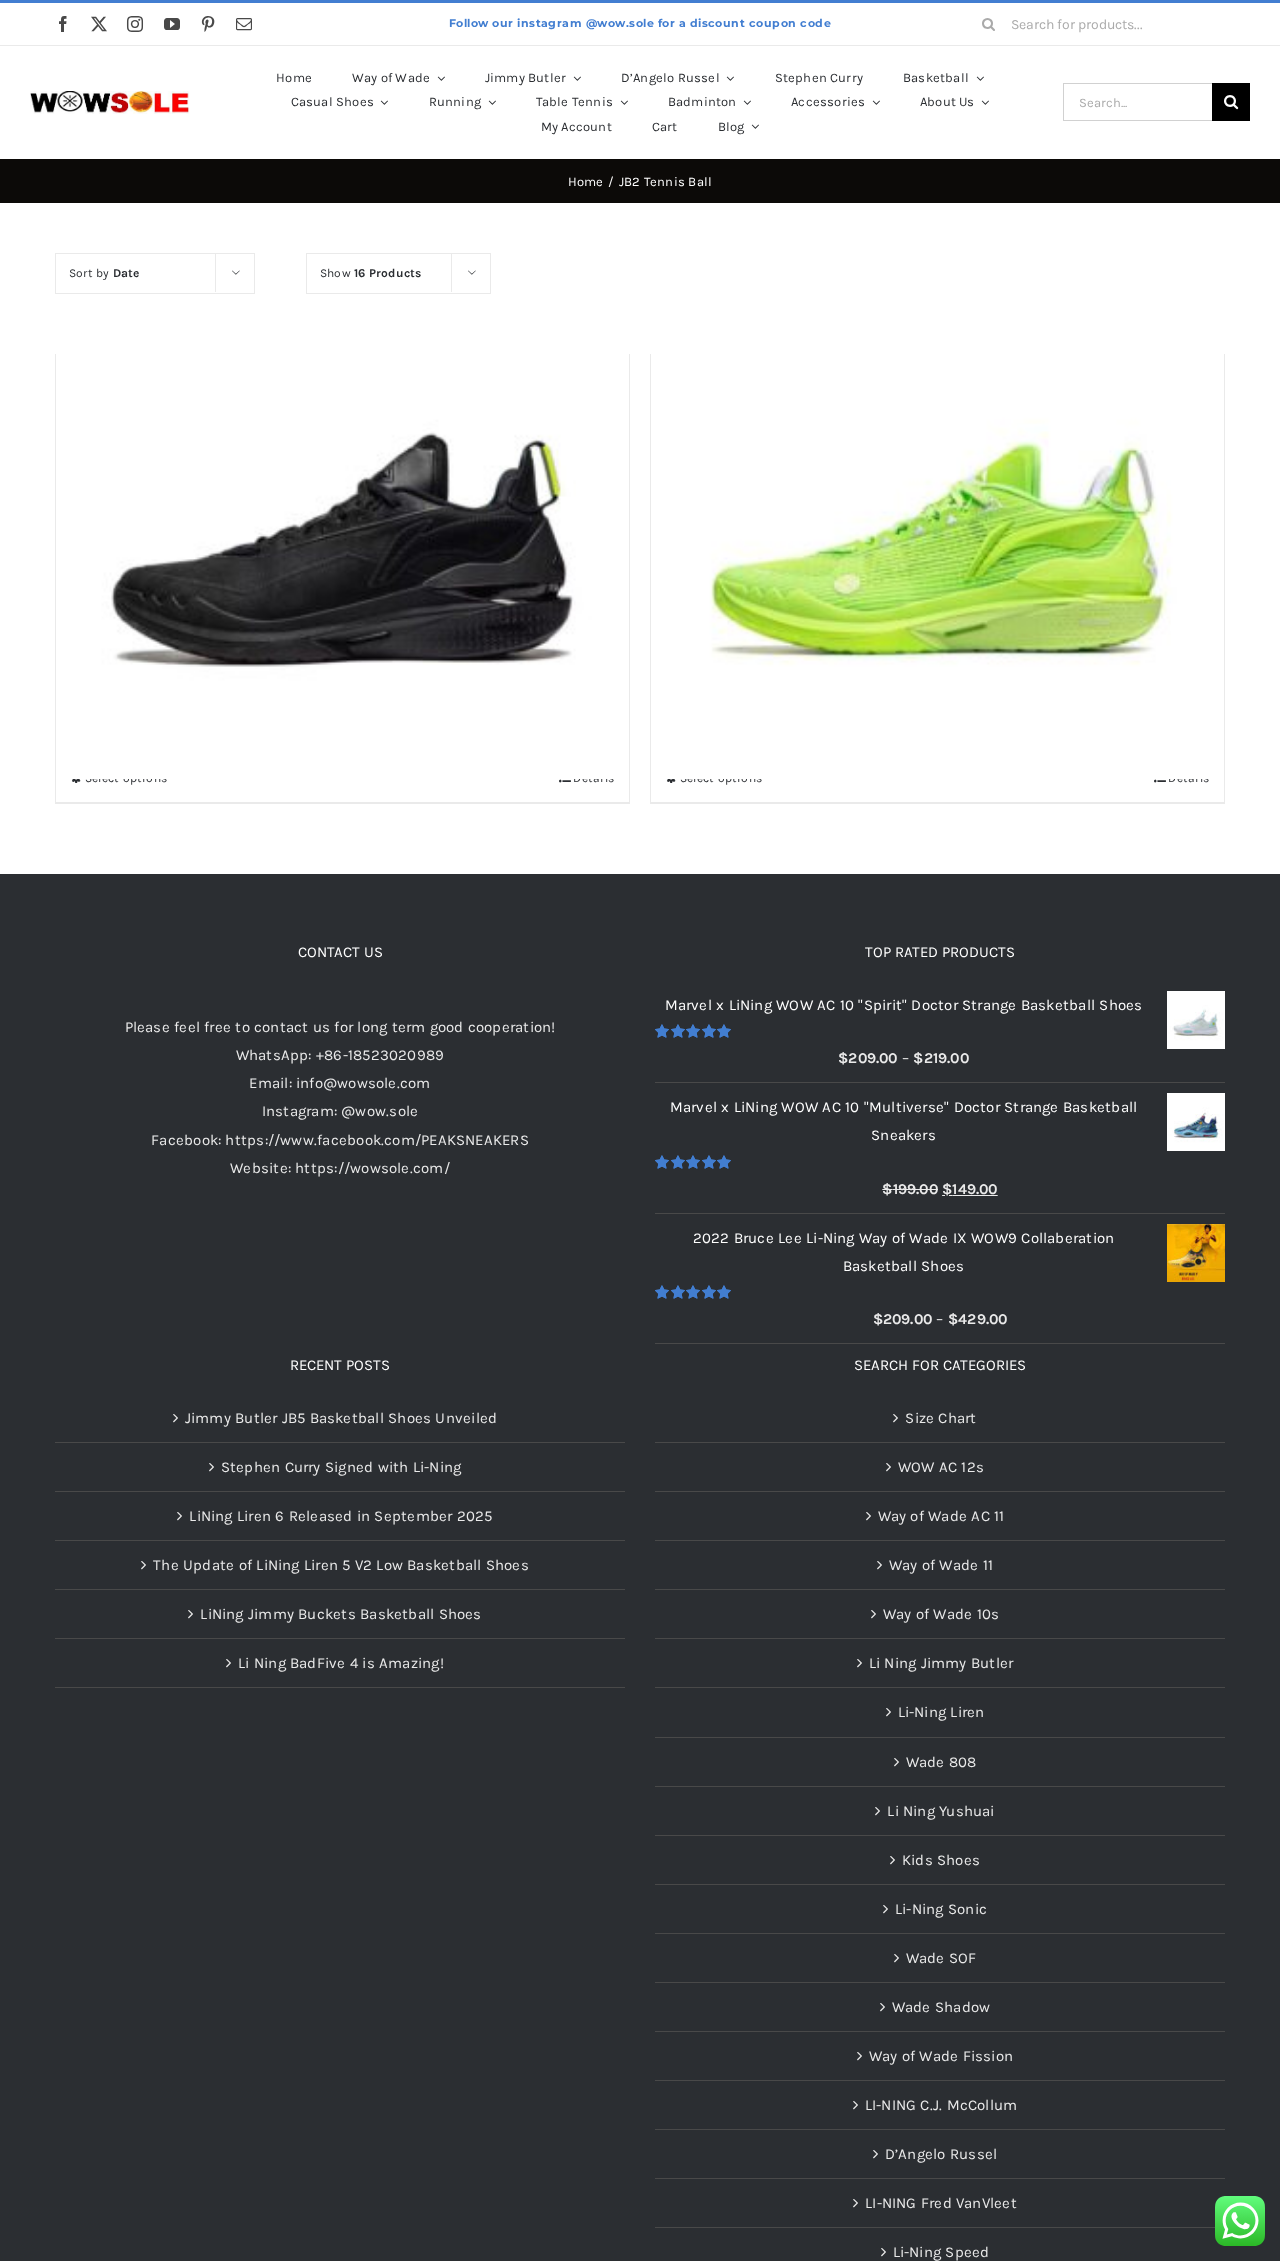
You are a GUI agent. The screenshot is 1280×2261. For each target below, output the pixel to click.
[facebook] (63, 24)
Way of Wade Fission (941, 2056)
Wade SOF (941, 1958)
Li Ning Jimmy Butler (941, 1663)
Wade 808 (941, 1762)
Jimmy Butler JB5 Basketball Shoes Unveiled (341, 1418)
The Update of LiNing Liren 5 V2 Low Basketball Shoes (341, 1565)
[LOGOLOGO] (110, 98)
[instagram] (135, 24)
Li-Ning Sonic (941, 1909)
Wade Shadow (941, 2007)
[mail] (244, 24)
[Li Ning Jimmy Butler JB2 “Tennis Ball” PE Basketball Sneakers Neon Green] (937, 493)
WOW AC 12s (941, 1467)
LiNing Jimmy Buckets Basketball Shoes (340, 1614)
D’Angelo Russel (941, 2154)
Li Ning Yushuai (940, 1811)
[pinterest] (208, 24)
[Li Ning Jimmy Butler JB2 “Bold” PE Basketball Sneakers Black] (342, 493)
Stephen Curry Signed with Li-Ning (341, 1467)
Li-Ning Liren (941, 1712)
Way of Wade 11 (941, 1565)
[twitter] (99, 24)
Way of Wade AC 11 (941, 1516)
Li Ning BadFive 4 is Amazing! (341, 1663)
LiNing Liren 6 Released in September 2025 (340, 1516)
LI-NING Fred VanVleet (941, 2203)
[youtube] (172, 24)
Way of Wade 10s (941, 1614)
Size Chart (940, 1418)
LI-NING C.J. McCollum (941, 2105)
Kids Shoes (941, 1860)
